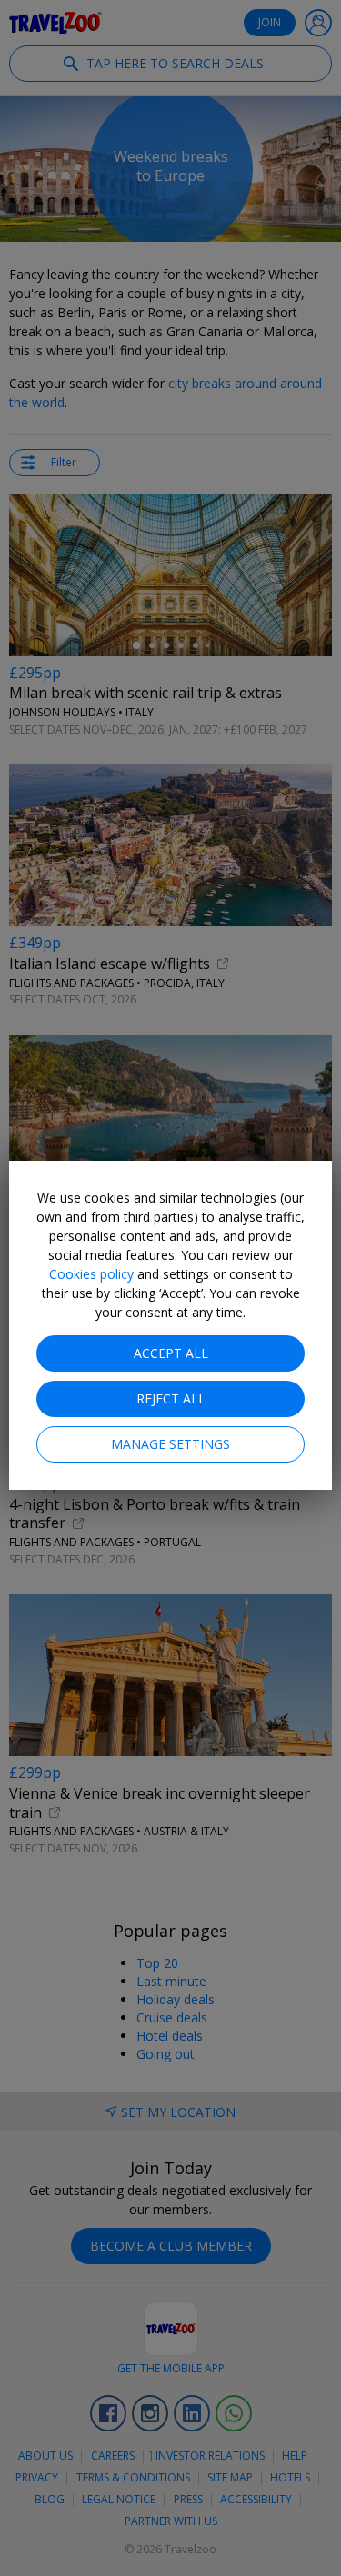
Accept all (171, 1353)
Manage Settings (170, 1444)
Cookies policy (91, 1274)
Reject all (171, 1398)
